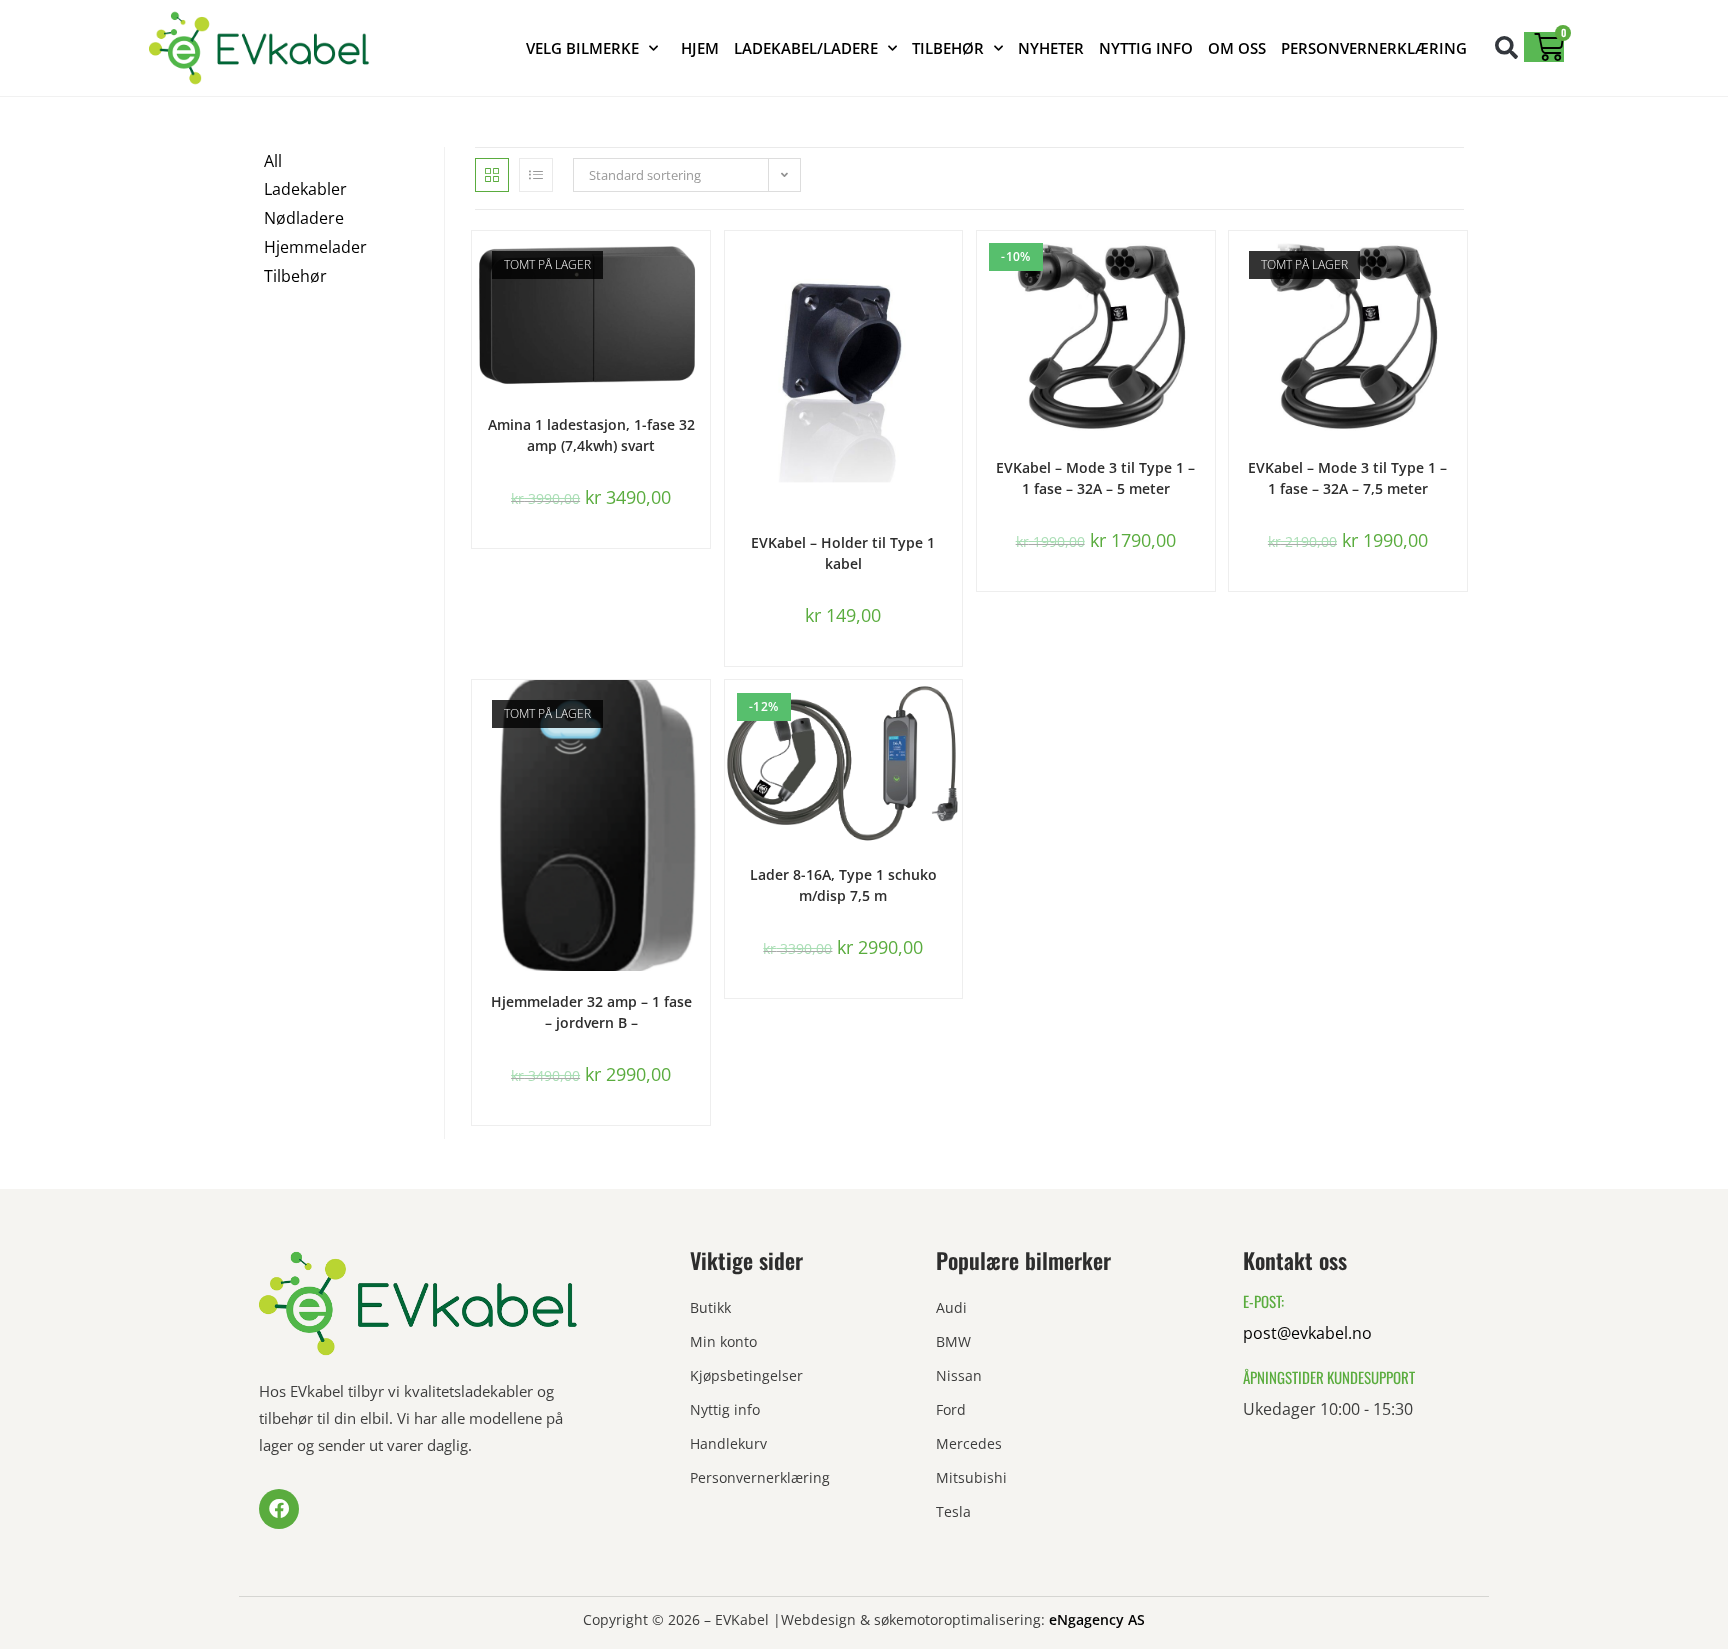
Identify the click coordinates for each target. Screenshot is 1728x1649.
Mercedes (969, 1443)
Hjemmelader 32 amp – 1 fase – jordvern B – (591, 1012)
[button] (1506, 47)
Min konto (723, 1341)
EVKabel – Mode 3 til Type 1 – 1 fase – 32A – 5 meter (1095, 478)
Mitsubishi (971, 1477)
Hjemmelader (315, 247)
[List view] (536, 175)
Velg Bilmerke (582, 48)
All (273, 161)
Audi (951, 1307)
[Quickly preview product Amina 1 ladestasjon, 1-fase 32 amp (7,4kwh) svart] (700, 266)
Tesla (953, 1511)
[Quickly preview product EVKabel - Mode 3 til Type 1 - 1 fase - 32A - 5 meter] (1205, 266)
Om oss (1237, 48)
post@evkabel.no (1307, 1333)
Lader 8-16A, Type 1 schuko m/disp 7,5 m (843, 885)
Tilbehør (948, 48)
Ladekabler (305, 189)
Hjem (700, 48)
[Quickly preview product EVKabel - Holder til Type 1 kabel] (952, 266)
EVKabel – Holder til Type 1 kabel (843, 553)
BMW (953, 1341)
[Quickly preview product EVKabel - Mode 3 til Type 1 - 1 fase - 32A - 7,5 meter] (1457, 266)
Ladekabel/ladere (806, 48)
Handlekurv (728, 1443)
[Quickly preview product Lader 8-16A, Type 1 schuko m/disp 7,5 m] (952, 715)
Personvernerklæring (1374, 48)
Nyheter (1051, 48)
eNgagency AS (1097, 1619)
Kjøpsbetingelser (746, 1375)
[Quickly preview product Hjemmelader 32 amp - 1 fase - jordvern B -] (700, 715)
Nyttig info (1146, 48)
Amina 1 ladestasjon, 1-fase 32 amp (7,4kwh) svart (591, 435)
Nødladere (304, 218)
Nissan (959, 1375)
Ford (951, 1409)
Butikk (710, 1307)
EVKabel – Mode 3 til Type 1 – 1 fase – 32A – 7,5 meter (1347, 478)
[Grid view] (492, 175)
